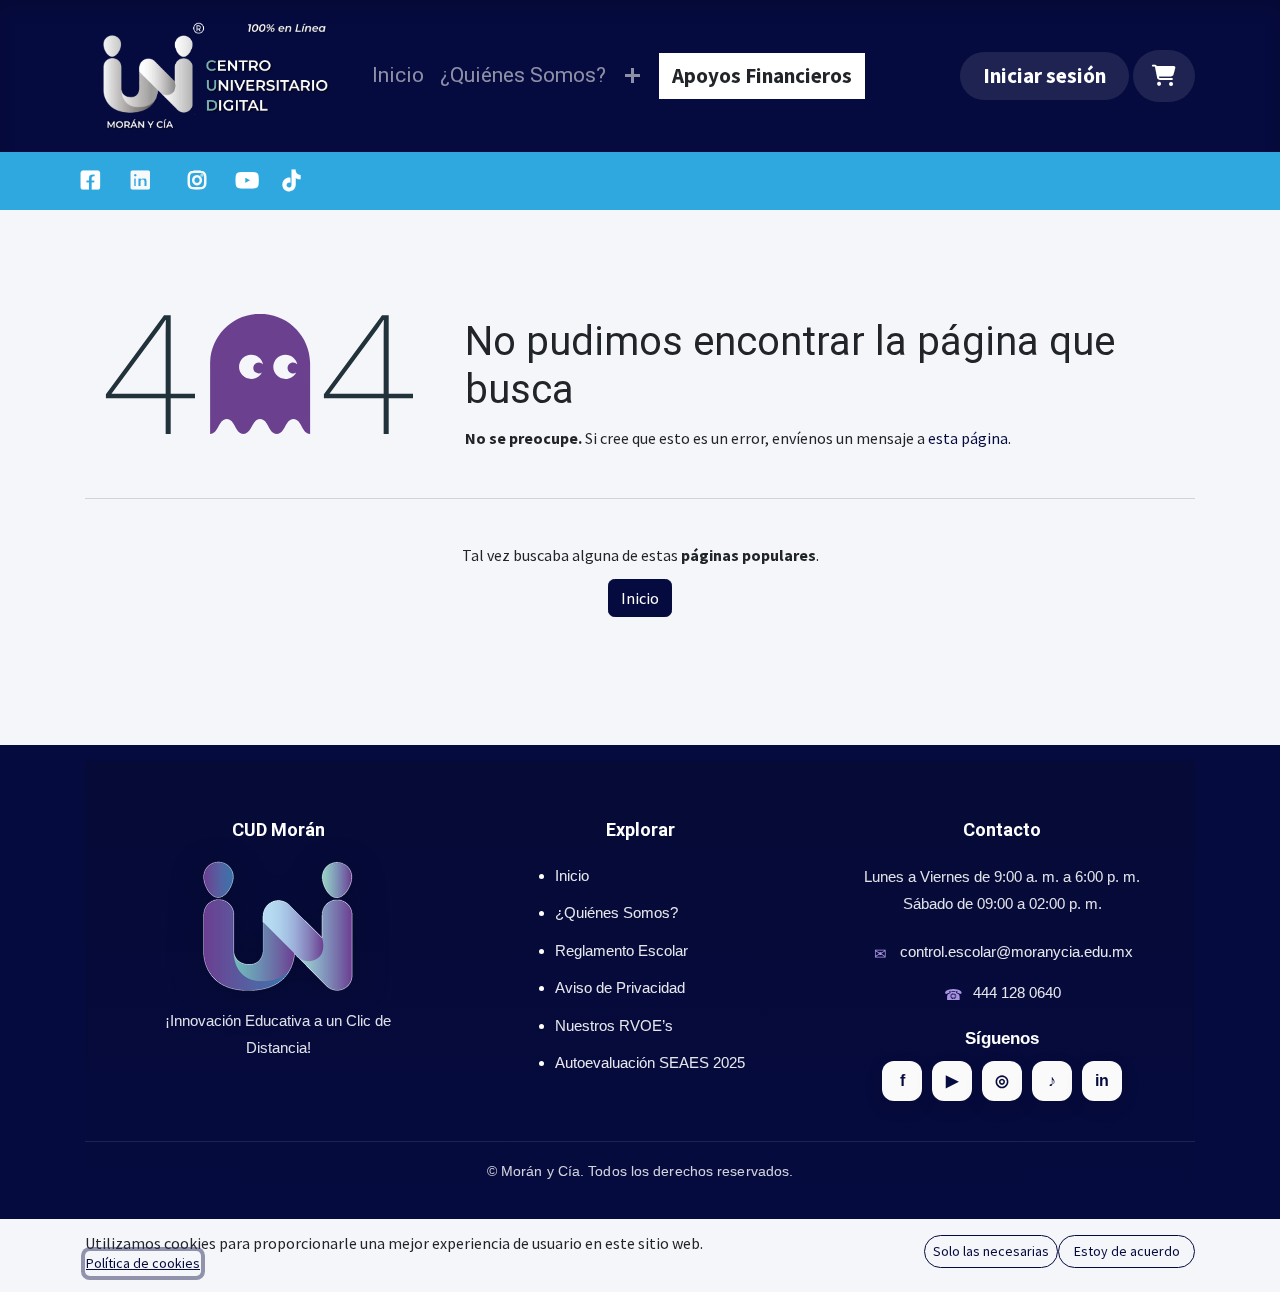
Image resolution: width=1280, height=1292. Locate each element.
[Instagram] (197, 181)
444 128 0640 (1017, 992)
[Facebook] (90, 181)
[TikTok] (291, 181)
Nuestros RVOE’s (614, 1025)
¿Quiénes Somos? (616, 912)
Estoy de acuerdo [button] (1127, 1251)
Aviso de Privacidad (620, 987)
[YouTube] (247, 181)
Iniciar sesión (1044, 75)
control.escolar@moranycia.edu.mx (1016, 951)
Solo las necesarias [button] (991, 1251)
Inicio (640, 598)
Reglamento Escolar (621, 950)
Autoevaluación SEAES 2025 (650, 1062)
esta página (968, 438)
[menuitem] (398, 75)
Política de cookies (143, 1263)
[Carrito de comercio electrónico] (1164, 76)
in (1102, 1080)
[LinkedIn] (140, 181)
